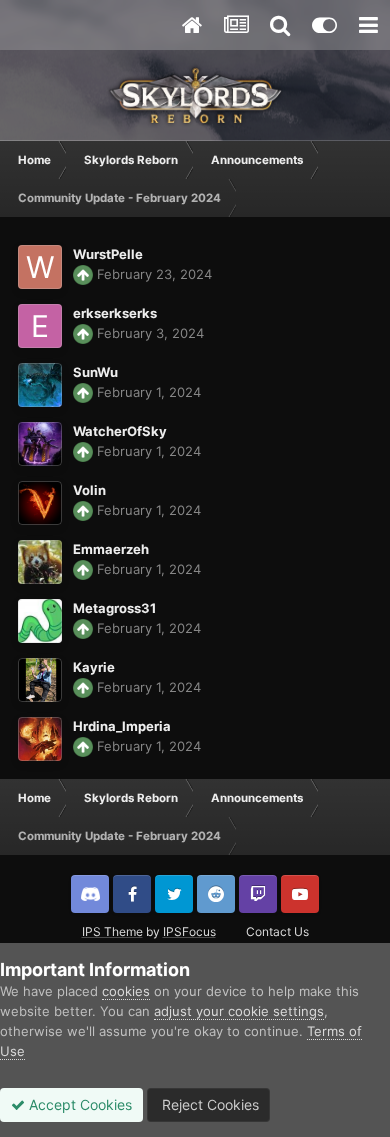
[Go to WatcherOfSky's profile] (40, 444)
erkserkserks (115, 313)
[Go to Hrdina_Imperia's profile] (40, 739)
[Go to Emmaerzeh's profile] (40, 562)
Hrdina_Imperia (122, 726)
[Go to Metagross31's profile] (40, 621)
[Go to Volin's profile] (40, 503)
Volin (89, 490)
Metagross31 (114, 608)
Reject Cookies (208, 1104)
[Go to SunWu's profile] (40, 385)
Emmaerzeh (111, 549)
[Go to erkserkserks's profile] (40, 326)
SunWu (95, 372)
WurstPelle (108, 254)
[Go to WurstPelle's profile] (40, 267)
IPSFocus (189, 931)
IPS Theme (112, 931)
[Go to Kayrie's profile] (40, 680)
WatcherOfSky (120, 431)
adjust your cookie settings (239, 1011)
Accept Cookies (78, 1104)
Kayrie (94, 667)
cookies (126, 991)
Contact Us (277, 931)
